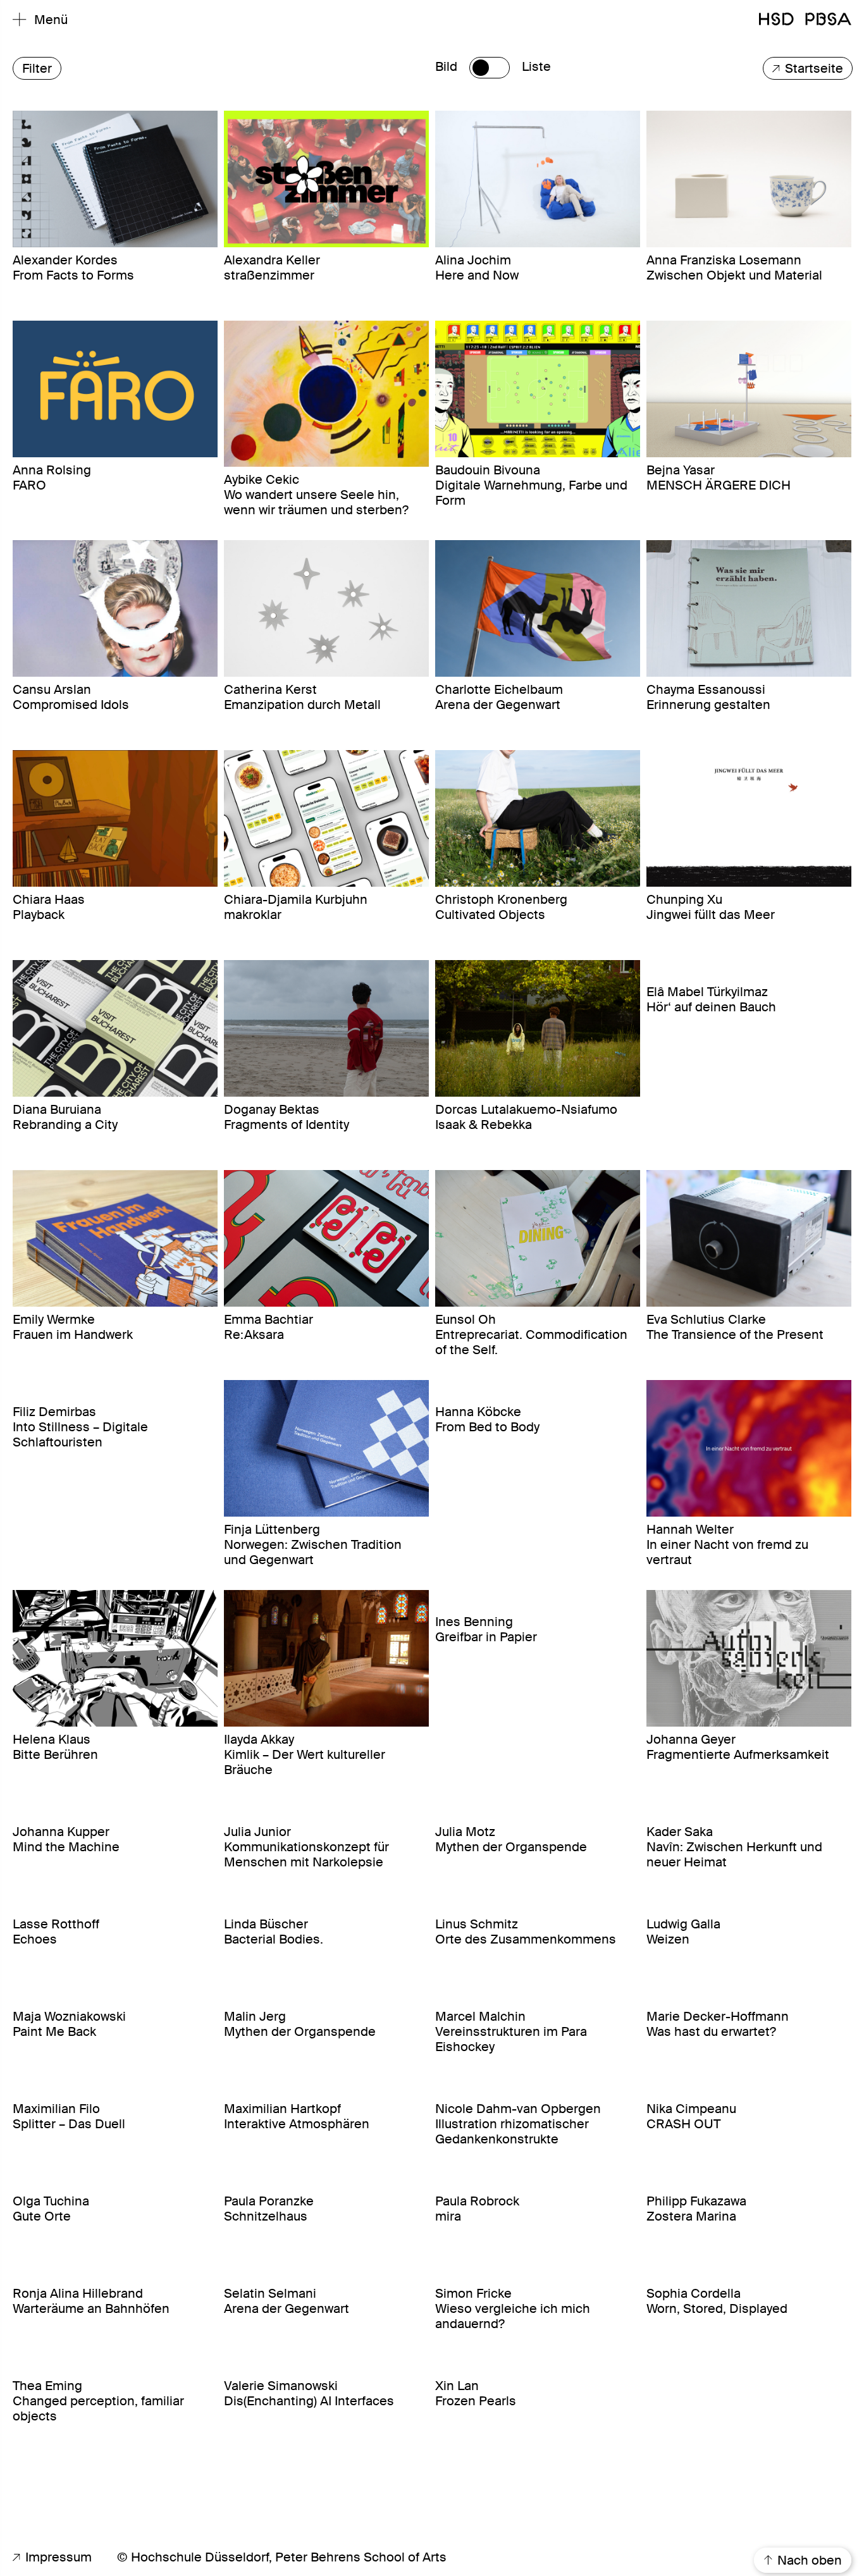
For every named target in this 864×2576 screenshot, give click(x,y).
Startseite (812, 68)
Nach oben (808, 2560)
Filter (37, 68)
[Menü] (20, 20)
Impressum (57, 2557)
